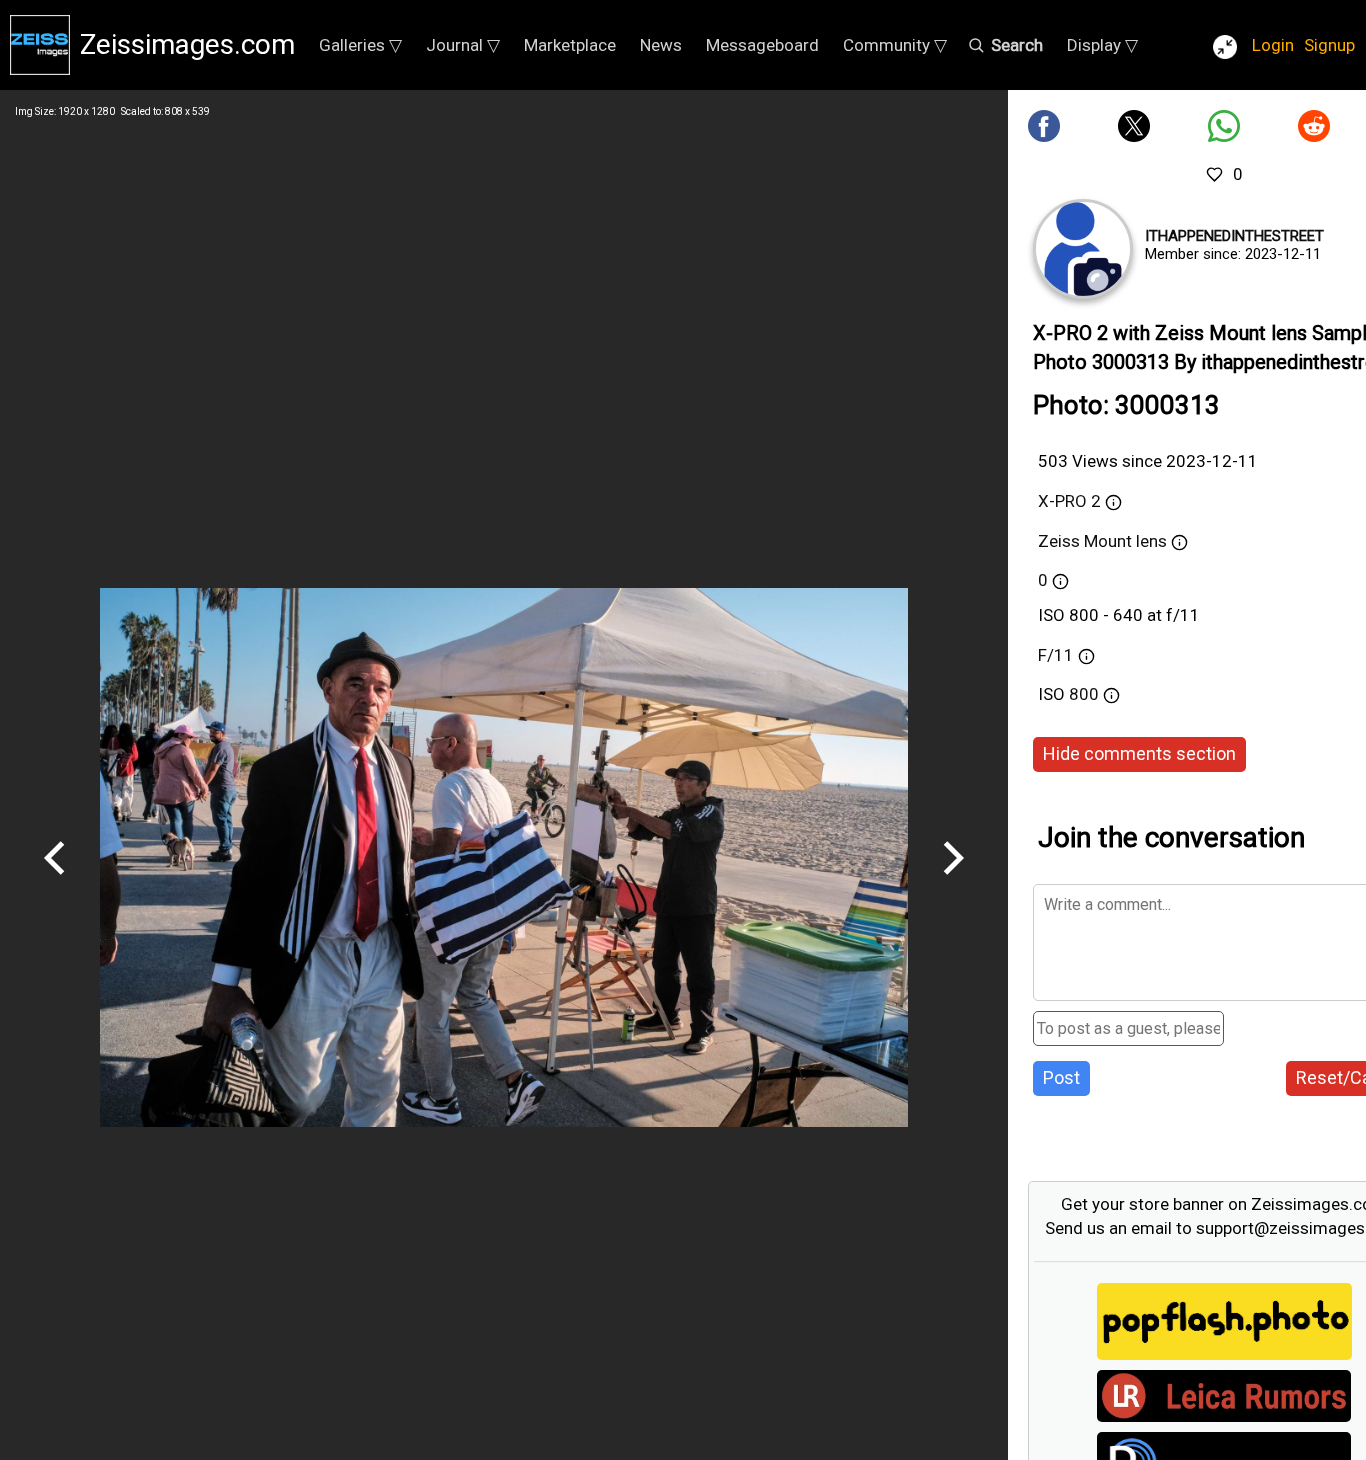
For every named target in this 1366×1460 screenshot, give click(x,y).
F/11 (1056, 655)
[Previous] (55, 882)
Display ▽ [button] (1102, 45)
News (661, 45)
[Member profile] (1083, 249)
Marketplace (570, 45)
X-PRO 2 (1069, 501)
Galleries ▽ (360, 45)
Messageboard (762, 45)
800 (1086, 694)
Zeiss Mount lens (1104, 541)
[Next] (953, 882)
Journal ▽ (463, 45)
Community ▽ (895, 45)
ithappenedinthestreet (1234, 236)
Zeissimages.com (187, 44)
